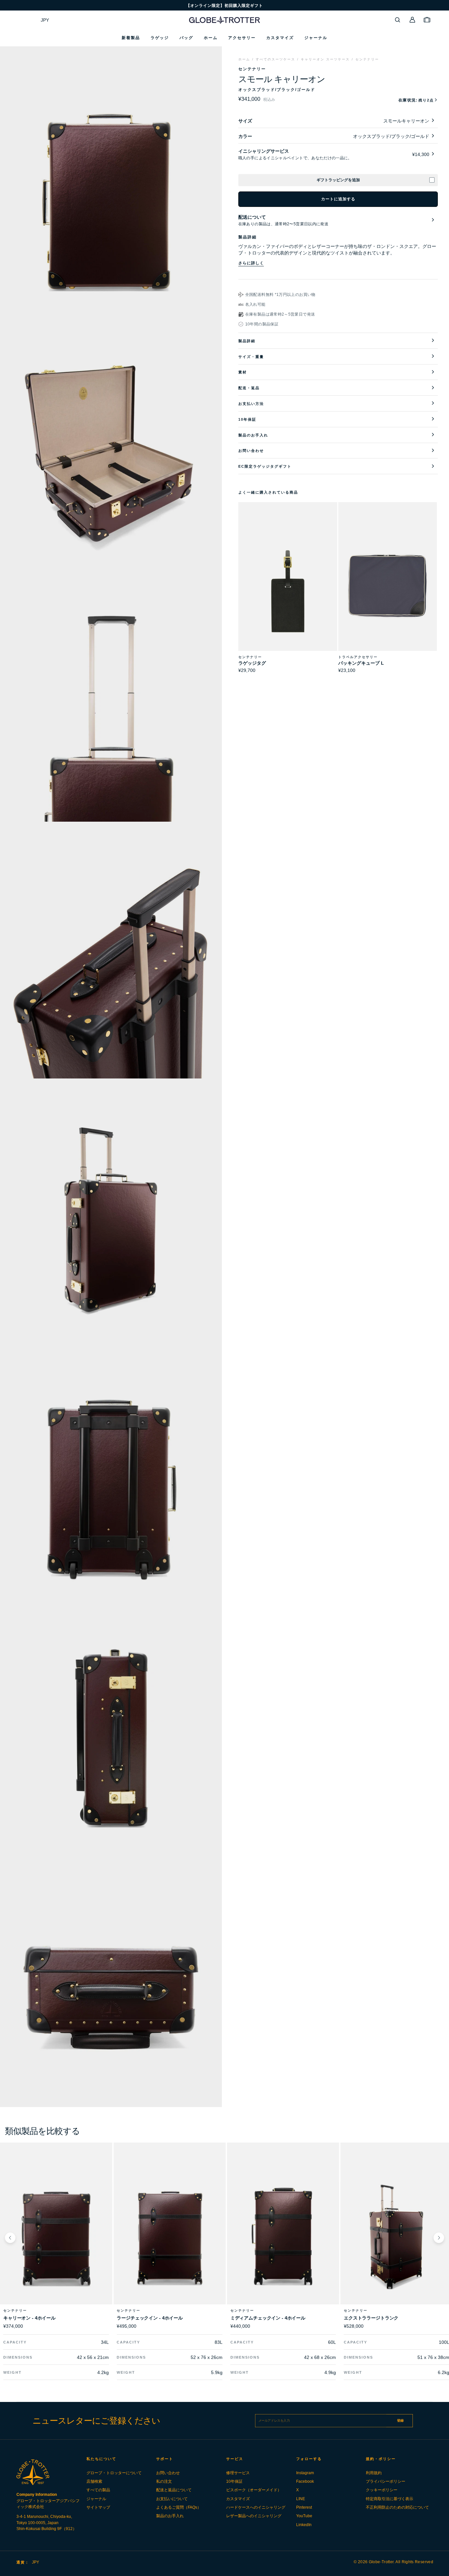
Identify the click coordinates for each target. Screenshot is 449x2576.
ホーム (244, 59)
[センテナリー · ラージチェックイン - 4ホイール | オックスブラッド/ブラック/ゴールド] (169, 2238)
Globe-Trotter (381, 2562)
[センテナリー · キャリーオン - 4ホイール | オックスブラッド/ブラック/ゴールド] (56, 2238)
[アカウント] (413, 20)
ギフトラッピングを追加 (338, 180)
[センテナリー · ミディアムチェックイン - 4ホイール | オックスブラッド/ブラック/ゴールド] (283, 2238)
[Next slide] (439, 2238)
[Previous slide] (10, 2238)
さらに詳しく (251, 263)
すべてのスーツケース (275, 59)
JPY (45, 20)
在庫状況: (416, 100)
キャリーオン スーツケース (325, 59)
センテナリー (367, 59)
